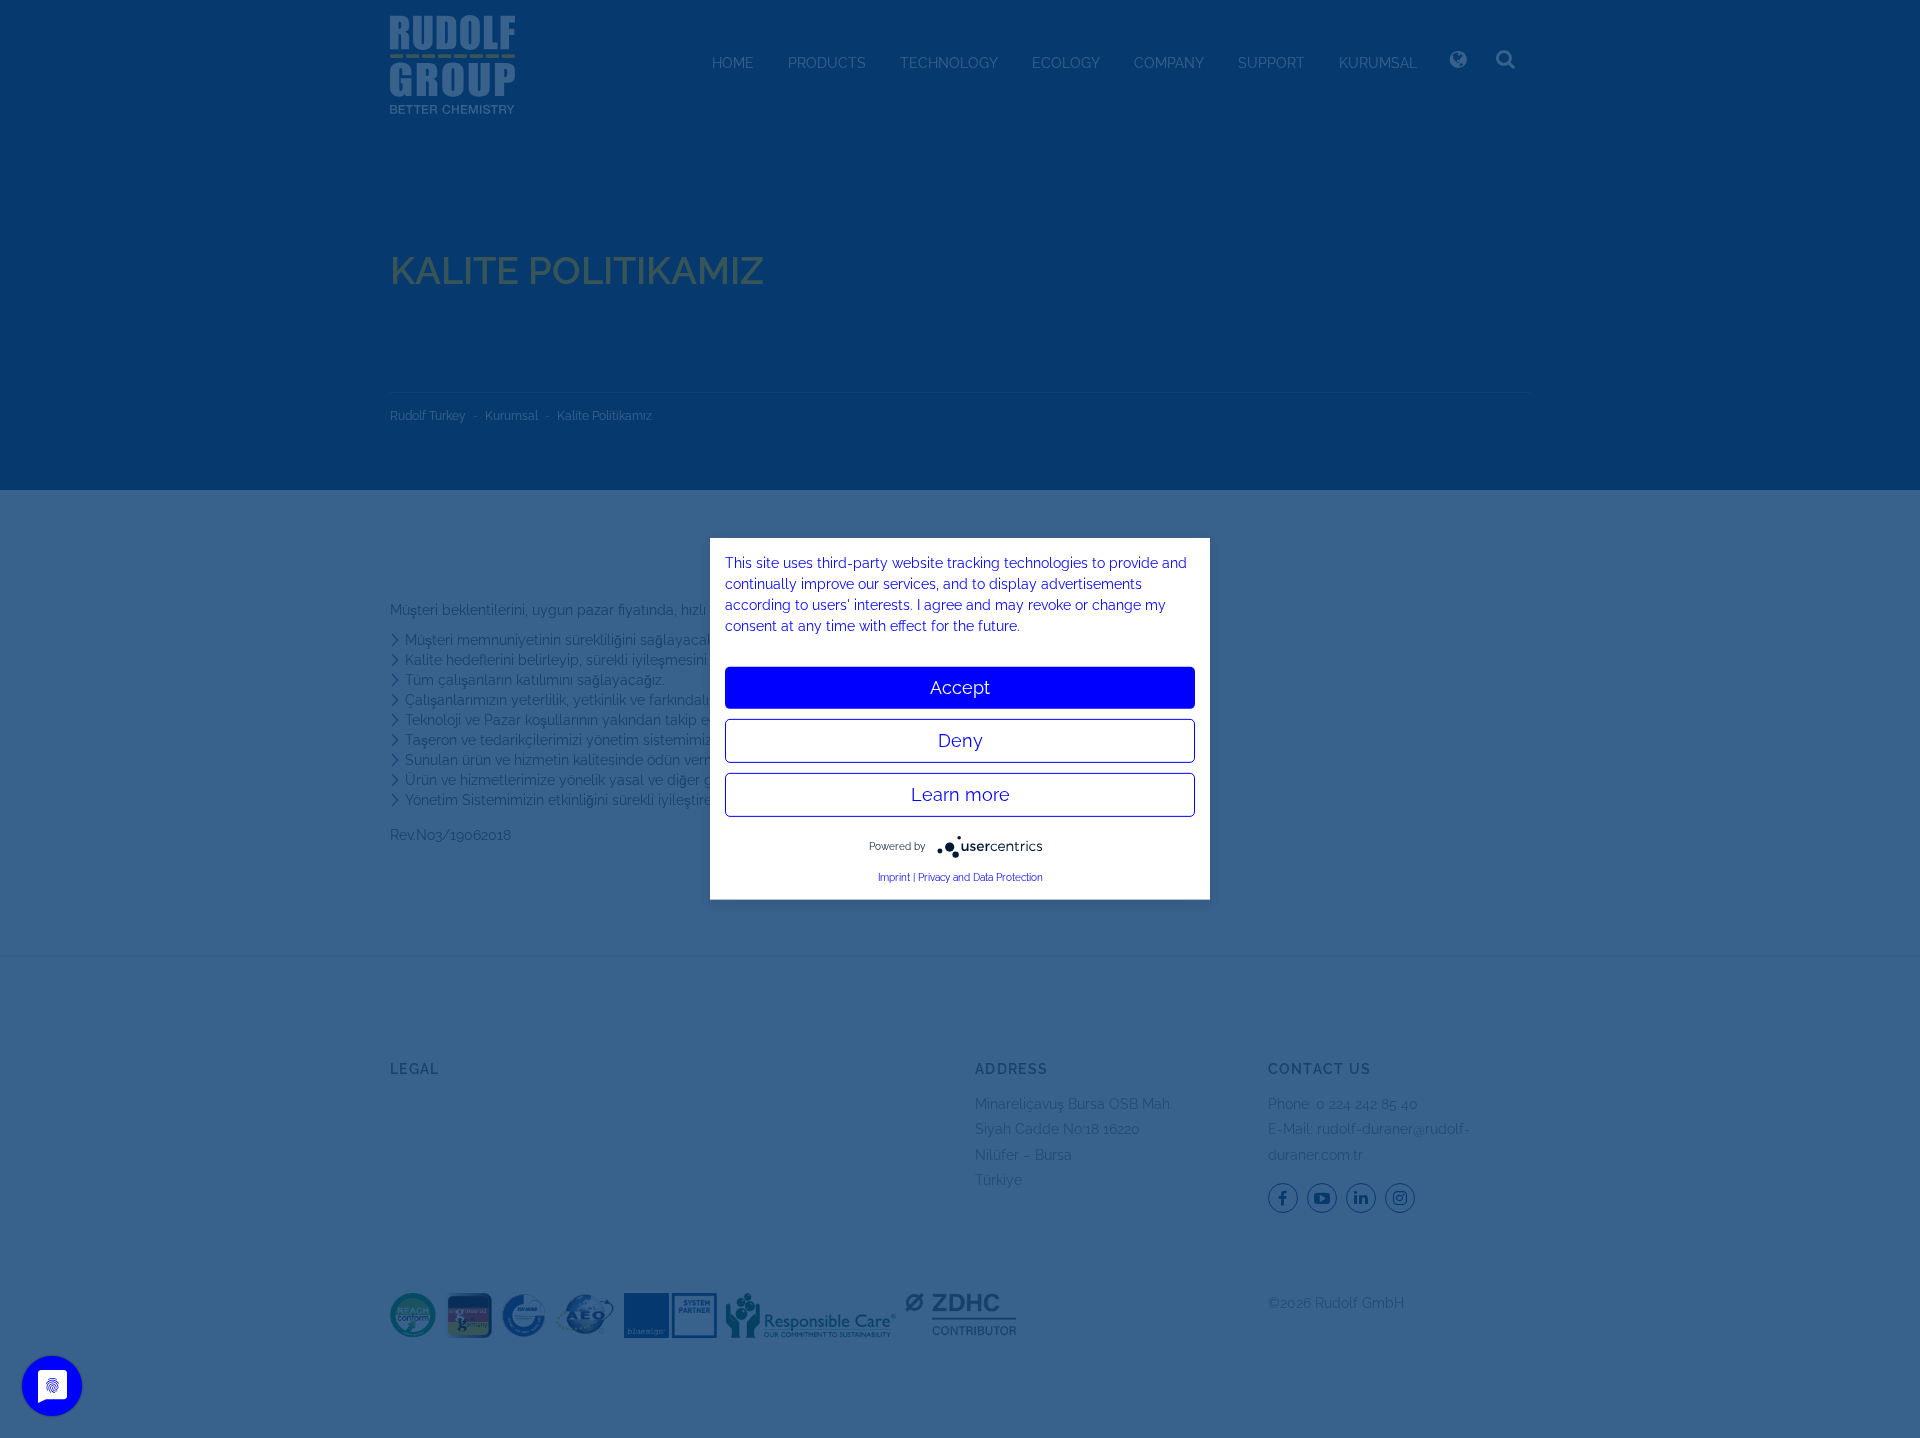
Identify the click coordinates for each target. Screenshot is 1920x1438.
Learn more (960, 794)
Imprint (894, 877)
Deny (960, 740)
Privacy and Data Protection (980, 877)
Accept (960, 687)
